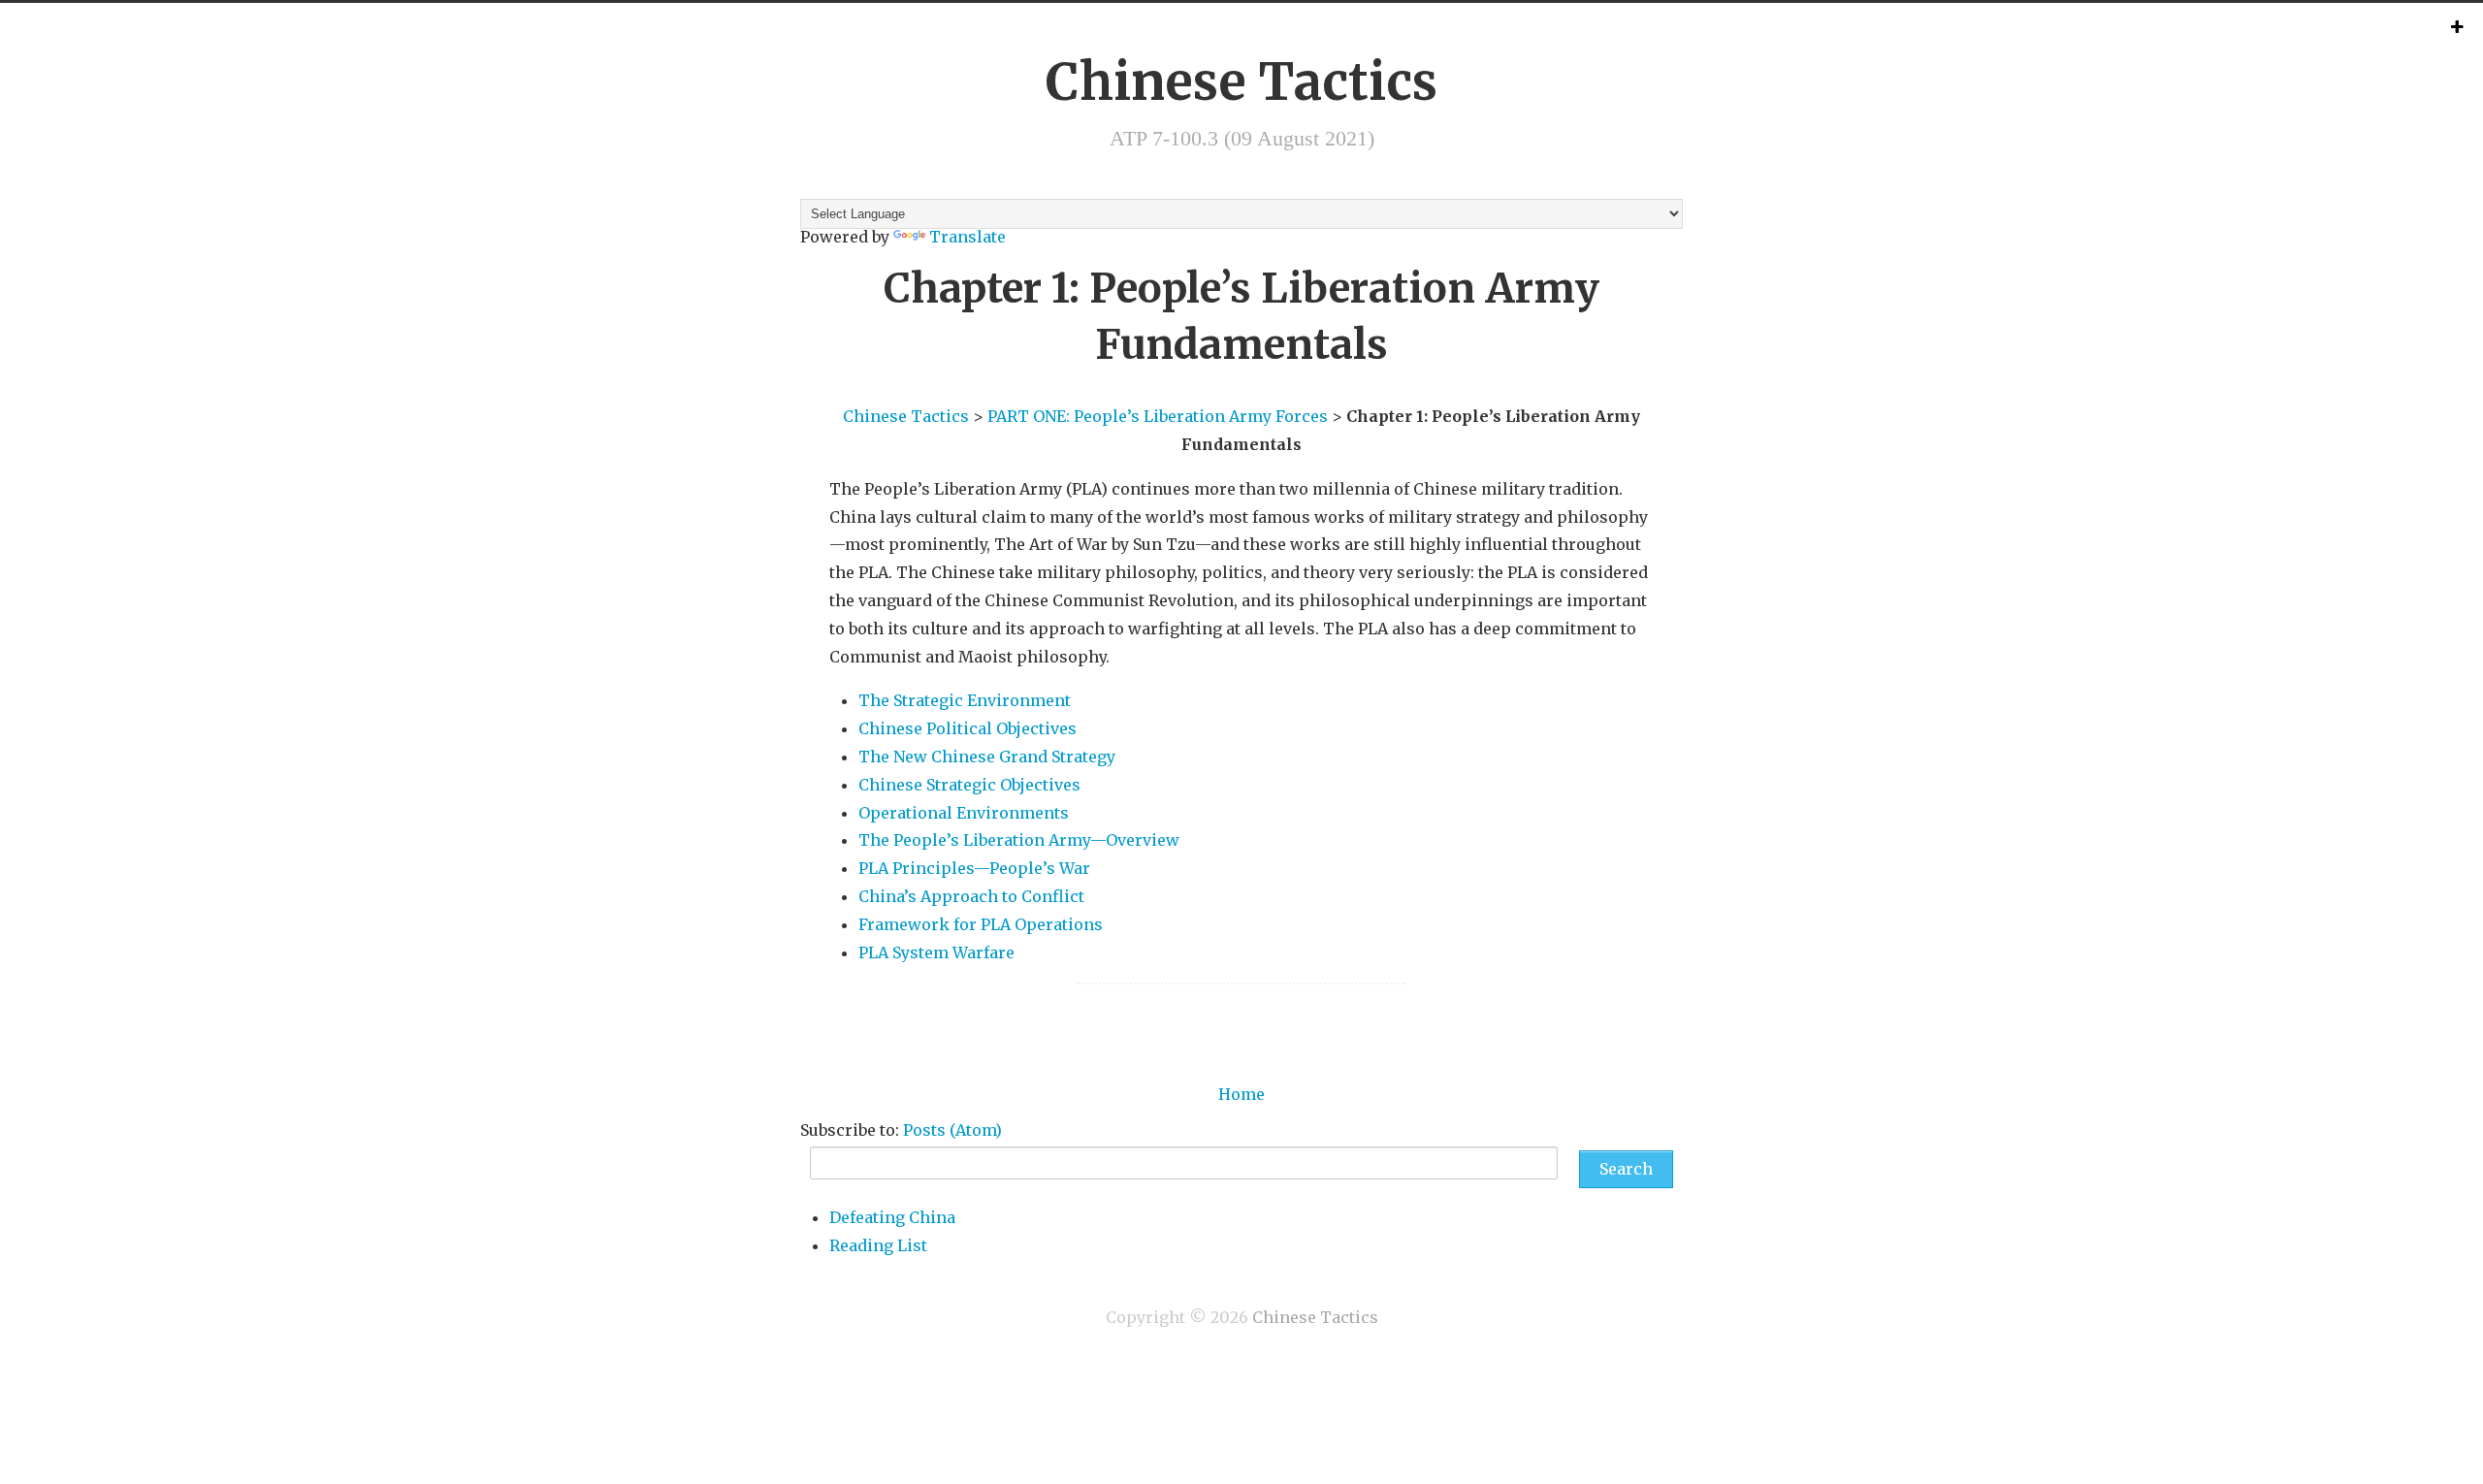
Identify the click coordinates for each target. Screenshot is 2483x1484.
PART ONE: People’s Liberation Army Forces (1158, 416)
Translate (967, 237)
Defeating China (892, 1217)
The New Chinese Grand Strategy (987, 757)
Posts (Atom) (952, 1130)
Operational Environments (964, 813)
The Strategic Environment (965, 700)
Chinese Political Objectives (967, 728)
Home (1241, 1094)
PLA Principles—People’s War (974, 868)
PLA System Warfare (936, 952)
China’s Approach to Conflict (971, 896)
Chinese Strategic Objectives (969, 785)
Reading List (878, 1245)
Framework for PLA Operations (981, 924)
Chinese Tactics (1241, 82)
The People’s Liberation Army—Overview (1019, 840)
